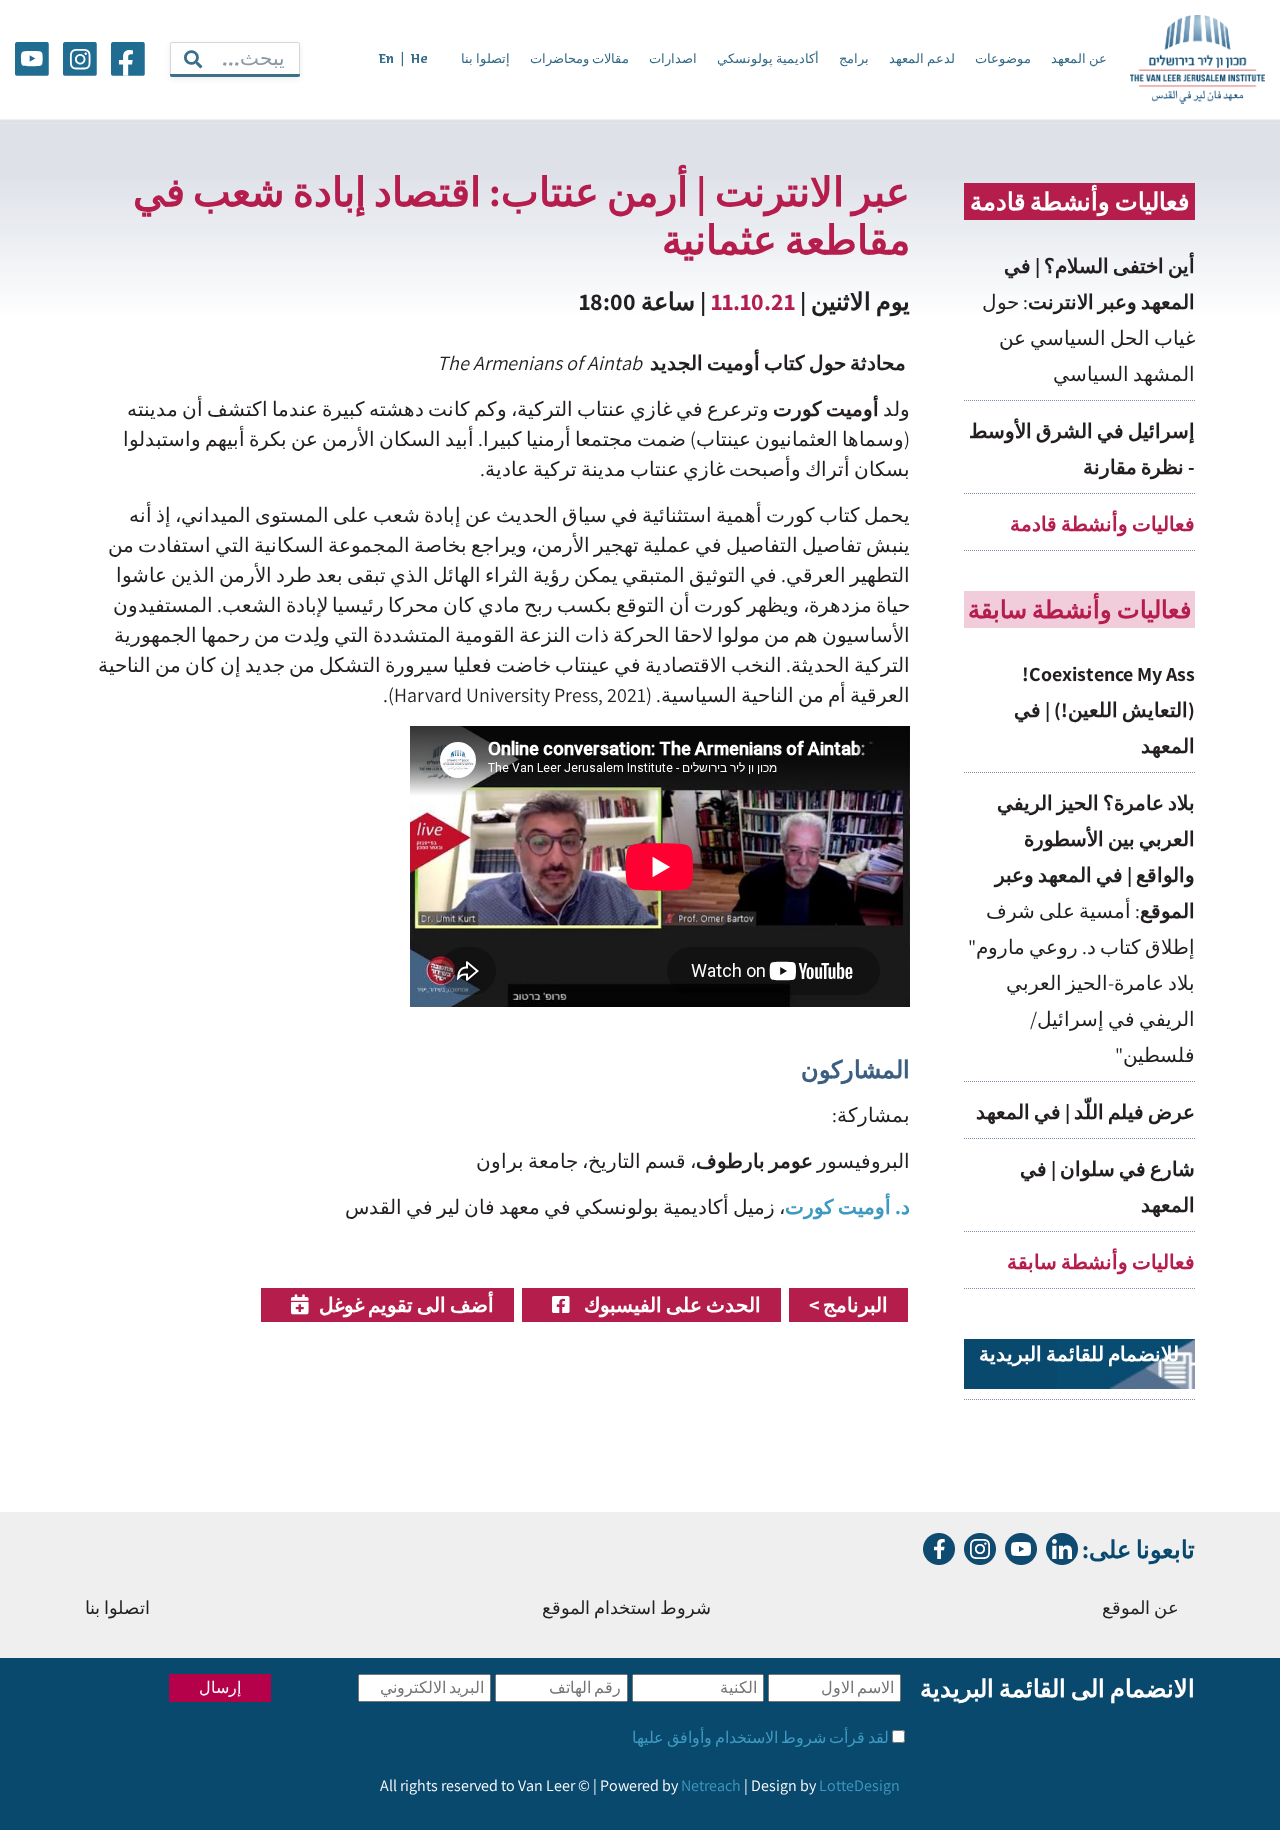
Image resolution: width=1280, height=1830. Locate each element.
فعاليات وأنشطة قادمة (1102, 524)
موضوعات (1003, 59)
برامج (854, 59)
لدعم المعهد (922, 59)
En (386, 59)
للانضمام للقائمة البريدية (1079, 1354)
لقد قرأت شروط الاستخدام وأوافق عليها (760, 1737)
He (419, 59)
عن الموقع (1140, 1609)
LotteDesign (859, 1785)
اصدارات (673, 59)
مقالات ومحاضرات (579, 59)
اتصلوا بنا (117, 1609)
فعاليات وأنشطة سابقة (1101, 1262)
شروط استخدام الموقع (626, 1609)
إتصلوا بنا (485, 59)
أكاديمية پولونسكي (768, 59)
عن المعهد (1079, 59)
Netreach (711, 1785)
